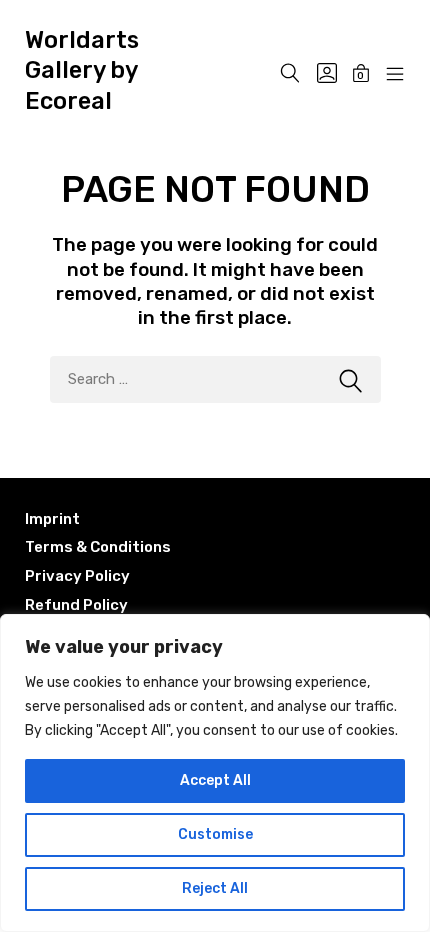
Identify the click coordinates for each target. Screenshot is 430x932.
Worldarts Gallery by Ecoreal (82, 70)
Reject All (215, 888)
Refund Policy (76, 605)
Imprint (52, 519)
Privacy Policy (77, 576)
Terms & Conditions (98, 547)
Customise (215, 834)
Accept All (215, 780)
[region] (215, 773)
